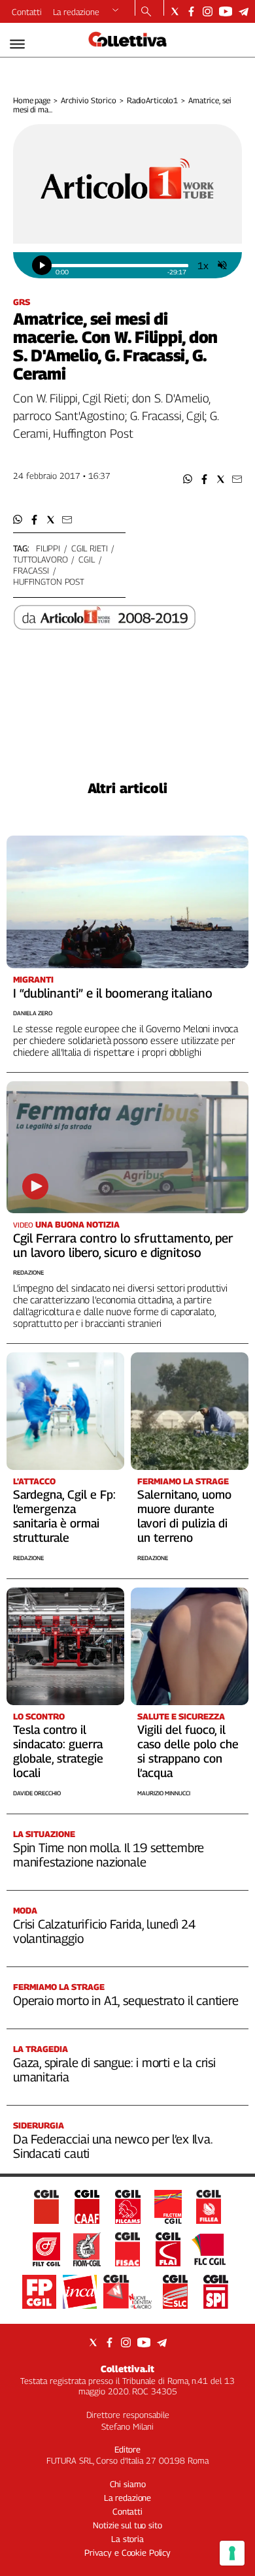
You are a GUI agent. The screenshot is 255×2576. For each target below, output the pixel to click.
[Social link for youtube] (226, 11)
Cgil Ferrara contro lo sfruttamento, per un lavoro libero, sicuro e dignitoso (123, 1245)
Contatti (27, 12)
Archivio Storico (89, 100)
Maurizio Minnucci (164, 1793)
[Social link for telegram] (244, 11)
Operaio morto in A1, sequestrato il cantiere (126, 2000)
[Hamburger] (17, 44)
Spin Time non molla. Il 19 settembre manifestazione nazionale (109, 1855)
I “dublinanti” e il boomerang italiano (113, 993)
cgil (86, 559)
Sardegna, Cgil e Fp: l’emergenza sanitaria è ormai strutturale (64, 1516)
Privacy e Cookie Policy (127, 2552)
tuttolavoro (41, 559)
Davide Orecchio (37, 1793)
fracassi (31, 570)
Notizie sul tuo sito (127, 2525)
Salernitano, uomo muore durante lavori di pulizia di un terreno (184, 1516)
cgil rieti (90, 548)
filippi (48, 548)
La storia (127, 2539)
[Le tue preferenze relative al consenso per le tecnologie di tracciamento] (232, 2553)
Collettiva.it (127, 2369)
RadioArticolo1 (152, 100)
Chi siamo (128, 2484)
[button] (188, 479)
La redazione (76, 12)
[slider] (120, 266)
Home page (32, 100)
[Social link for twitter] (175, 11)
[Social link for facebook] (191, 11)
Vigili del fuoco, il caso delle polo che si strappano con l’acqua (188, 1751)
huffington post (49, 581)
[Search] (146, 12)
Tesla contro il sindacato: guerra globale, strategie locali (58, 1751)
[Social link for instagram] (208, 11)
